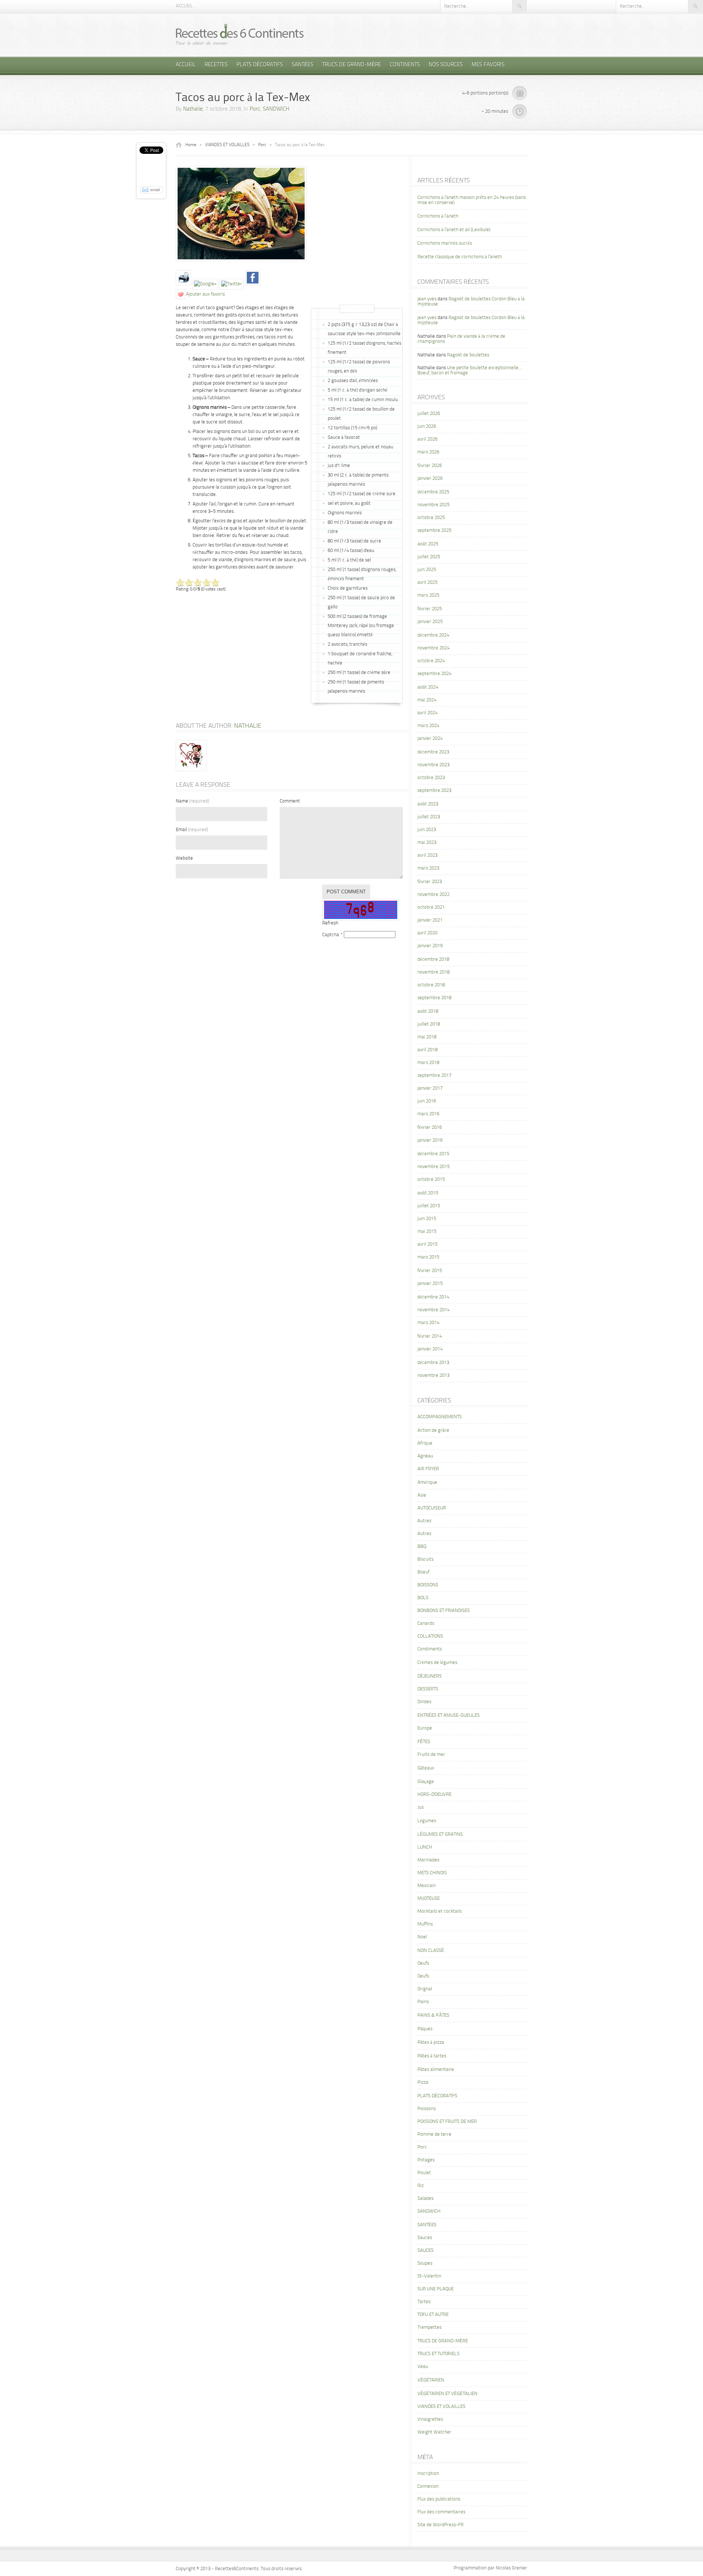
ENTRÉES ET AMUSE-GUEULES (449, 1715)
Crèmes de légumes (437, 1663)
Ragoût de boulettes (468, 355)
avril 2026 (427, 439)
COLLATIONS (430, 1636)
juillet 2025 (429, 557)
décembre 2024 (433, 635)
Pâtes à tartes (432, 2056)
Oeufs (423, 1963)
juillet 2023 (429, 817)
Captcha (331, 935)
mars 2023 (428, 868)
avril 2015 (427, 1244)
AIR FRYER (428, 1469)
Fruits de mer (431, 1755)
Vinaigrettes (430, 2419)
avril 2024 (427, 713)
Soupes (425, 2263)
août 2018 (428, 1011)
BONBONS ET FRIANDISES (444, 1611)
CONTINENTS (405, 65)
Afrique (425, 1443)
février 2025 (430, 609)
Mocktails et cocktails (440, 1911)
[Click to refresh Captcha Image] (361, 910)
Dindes (424, 1702)
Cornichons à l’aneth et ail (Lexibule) (454, 230)
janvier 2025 (430, 622)
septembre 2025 (434, 531)
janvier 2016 (430, 1140)
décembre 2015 (433, 1154)
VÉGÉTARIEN (431, 2380)
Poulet (424, 2173)
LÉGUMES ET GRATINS (440, 1834)
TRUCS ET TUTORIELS (438, 2354)
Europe (425, 1728)
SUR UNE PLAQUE (436, 2289)
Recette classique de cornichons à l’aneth (460, 257)
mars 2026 (428, 452)
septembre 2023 (434, 791)
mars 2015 (428, 1257)
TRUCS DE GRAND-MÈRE (352, 65)
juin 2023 (427, 830)
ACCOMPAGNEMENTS (440, 1417)
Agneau (425, 1456)
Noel (422, 1937)
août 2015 (428, 1193)
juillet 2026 (429, 414)
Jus (421, 1807)
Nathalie (193, 109)
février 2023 (430, 882)
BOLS (423, 1598)
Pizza (423, 2082)
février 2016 (430, 1128)
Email (192, 830)
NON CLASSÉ (431, 1951)
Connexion (428, 2486)
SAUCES (425, 2251)
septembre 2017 (434, 1076)
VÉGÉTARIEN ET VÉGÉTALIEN (447, 2394)
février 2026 (430, 466)
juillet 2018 (429, 1024)
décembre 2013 (433, 1363)
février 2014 (430, 1336)
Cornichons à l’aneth (438, 216)
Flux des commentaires (441, 2512)
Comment (290, 801)
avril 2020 (427, 933)
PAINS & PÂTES (433, 2015)
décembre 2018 (433, 959)
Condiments (430, 1649)
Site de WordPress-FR (440, 2525)
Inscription (428, 2474)
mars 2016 (428, 1114)
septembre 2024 (434, 674)
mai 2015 (427, 1232)
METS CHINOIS (432, 1873)
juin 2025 (427, 570)
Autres (424, 1521)
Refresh (330, 923)
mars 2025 (428, 595)
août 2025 (428, 544)
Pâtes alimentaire (436, 2070)
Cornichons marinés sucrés (445, 243)
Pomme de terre (434, 2134)
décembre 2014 (433, 1297)
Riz (421, 2186)
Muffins (425, 1924)
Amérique (427, 1482)
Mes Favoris (488, 65)
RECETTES (216, 65)
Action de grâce (433, 1430)
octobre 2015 (431, 1180)
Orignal (425, 1989)
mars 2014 (428, 1323)
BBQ (422, 1547)
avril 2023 (427, 855)
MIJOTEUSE (429, 1899)
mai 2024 (427, 700)
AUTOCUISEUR (432, 1508)
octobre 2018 (431, 985)
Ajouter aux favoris (205, 294)
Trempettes (429, 2327)
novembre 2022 (434, 895)
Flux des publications (439, 2499)
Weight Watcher (434, 2432)
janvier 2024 (430, 739)
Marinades (428, 1860)
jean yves (427, 299)
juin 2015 (427, 1219)
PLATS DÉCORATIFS (260, 65)
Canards (426, 1624)
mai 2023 (427, 843)
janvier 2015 (430, 1284)
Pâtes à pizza (431, 2043)
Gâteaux (426, 1768)
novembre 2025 (434, 505)
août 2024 (428, 687)
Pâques (425, 2029)
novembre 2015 (434, 1167)
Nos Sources (446, 65)
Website (184, 858)
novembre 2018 (434, 972)
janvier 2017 (430, 1088)
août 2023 (428, 804)
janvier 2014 (430, 1349)
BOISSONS (428, 1585)
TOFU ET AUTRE (433, 2315)
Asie (422, 1495)
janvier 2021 (430, 920)
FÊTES (424, 1742)
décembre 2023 (433, 752)
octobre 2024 (431, 661)
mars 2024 (428, 726)
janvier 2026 (430, 479)
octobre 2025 (431, 518)
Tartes (424, 2302)
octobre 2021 (431, 907)
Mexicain (427, 1886)
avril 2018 (427, 1050)
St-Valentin (429, 2276)
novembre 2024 (434, 648)
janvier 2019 (430, 946)
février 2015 (430, 1271)
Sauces (425, 2238)
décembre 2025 (433, 492)
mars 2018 (428, 1063)
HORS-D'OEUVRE (434, 1795)
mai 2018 (427, 1037)
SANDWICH (276, 109)
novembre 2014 (434, 1310)
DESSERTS (428, 1689)
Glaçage (426, 1782)
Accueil (184, 6)
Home (191, 145)
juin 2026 (427, 427)
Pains (423, 2002)
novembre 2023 (434, 765)
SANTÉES (303, 65)
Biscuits (425, 1559)
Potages (426, 2160)
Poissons (427, 2109)
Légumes (427, 1821)
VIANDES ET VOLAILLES (227, 145)
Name (192, 801)
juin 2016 (427, 1101)
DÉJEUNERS (429, 1676)
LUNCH (425, 1847)
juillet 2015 (429, 1206)
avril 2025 (427, 583)
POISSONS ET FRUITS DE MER (447, 2122)
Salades (425, 2199)
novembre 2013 (434, 1376)
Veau (423, 2367)
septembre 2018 (434, 998)
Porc (255, 109)
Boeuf (423, 1572)
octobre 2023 (431, 778)
